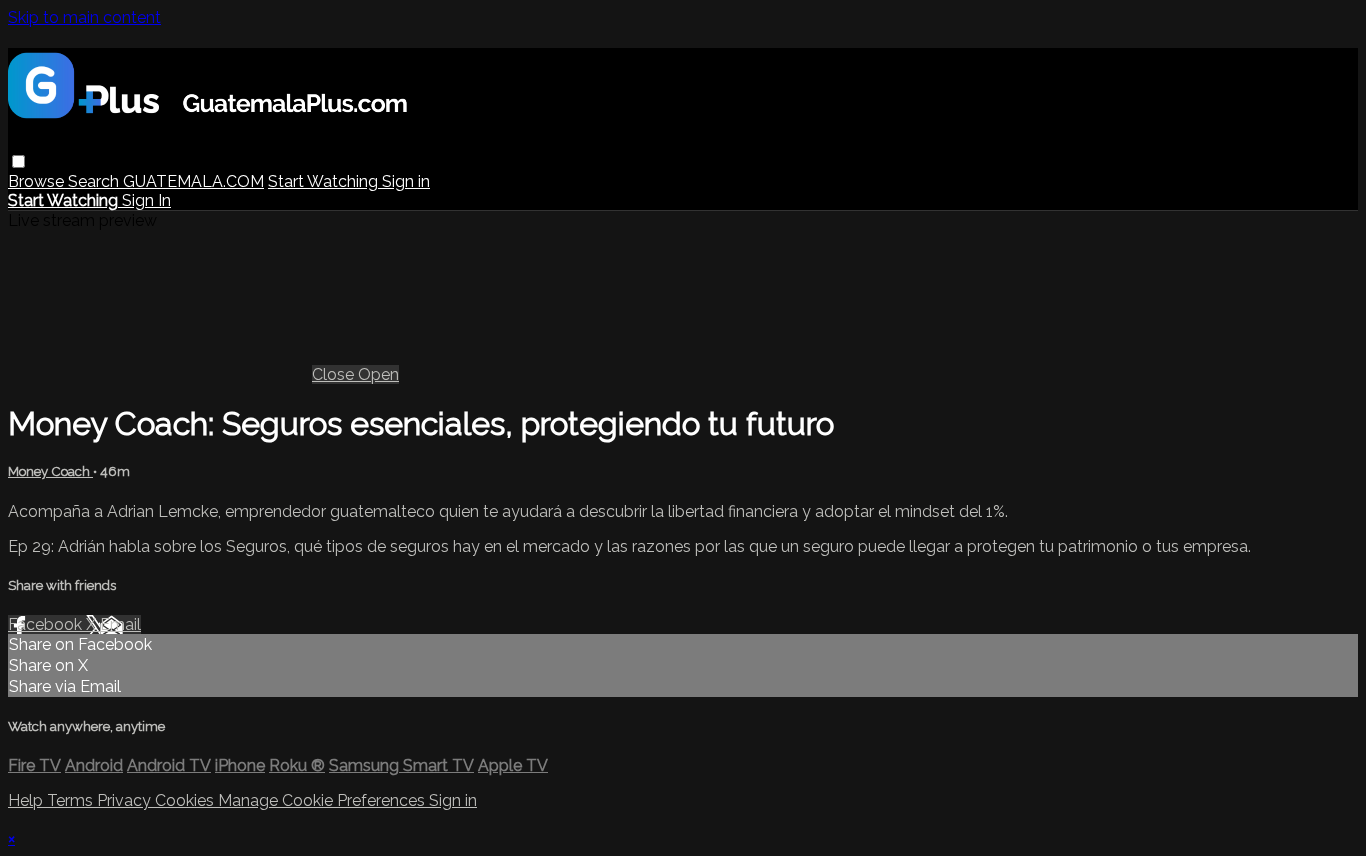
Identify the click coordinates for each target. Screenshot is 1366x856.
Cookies (186, 800)
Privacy (126, 800)
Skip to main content (84, 17)
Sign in (406, 181)
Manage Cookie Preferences (323, 800)
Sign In (146, 200)
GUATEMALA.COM (193, 181)
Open (378, 374)
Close (335, 374)
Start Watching (325, 181)
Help (27, 800)
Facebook (47, 624)
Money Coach (50, 471)
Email (120, 624)
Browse (38, 181)
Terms (72, 800)
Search (95, 181)
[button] (18, 161)
